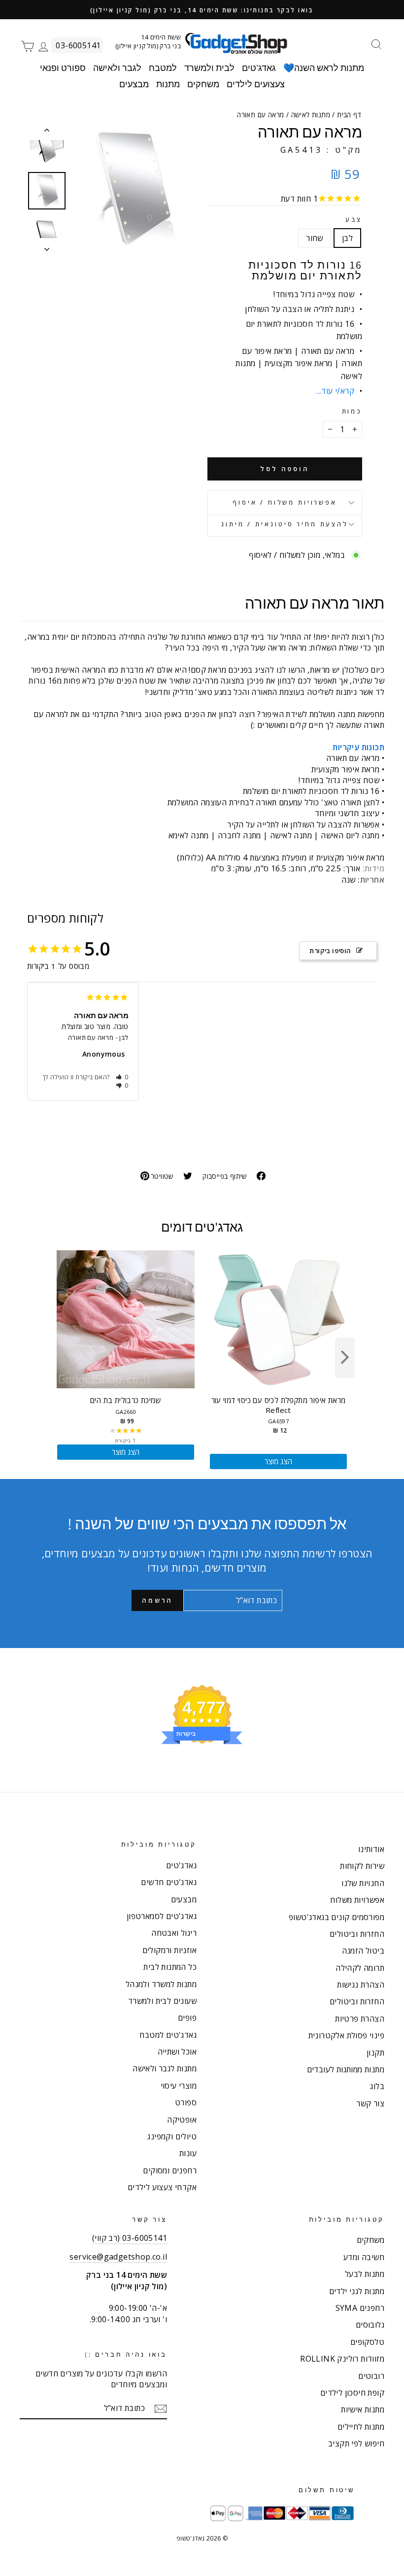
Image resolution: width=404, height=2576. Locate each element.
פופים (187, 2018)
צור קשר (370, 2103)
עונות (188, 2153)
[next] (345, 1358)
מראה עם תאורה (91, 1037)
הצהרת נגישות (361, 1985)
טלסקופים (367, 2342)
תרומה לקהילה (360, 1968)
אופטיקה (182, 2120)
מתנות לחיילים (361, 2427)
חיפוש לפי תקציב (356, 2443)
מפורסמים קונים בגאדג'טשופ (337, 1917)
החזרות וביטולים (357, 1934)
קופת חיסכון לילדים (352, 2393)
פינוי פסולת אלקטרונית (346, 2035)
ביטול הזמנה (363, 1951)
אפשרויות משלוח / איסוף (285, 502)
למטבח (163, 68)
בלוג (377, 2086)
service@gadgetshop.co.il (118, 2257)
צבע (354, 220)
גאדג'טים (259, 68)
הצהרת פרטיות (360, 2019)
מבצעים (134, 84)
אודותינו (371, 1849)
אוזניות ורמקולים (169, 1950)
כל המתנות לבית (170, 1967)
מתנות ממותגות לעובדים (346, 2069)
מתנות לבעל (365, 2274)
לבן (347, 238)
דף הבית (349, 115)
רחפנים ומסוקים (170, 2170)
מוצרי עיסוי (179, 2086)
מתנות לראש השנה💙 (324, 68)
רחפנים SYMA (360, 2308)
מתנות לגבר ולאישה (165, 2068)
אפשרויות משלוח (357, 1900)
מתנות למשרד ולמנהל (161, 1984)
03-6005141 (78, 45)
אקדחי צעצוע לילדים (162, 2187)
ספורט (186, 2102)
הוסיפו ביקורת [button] (330, 951)
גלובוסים (370, 2325)
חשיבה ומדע (364, 2257)
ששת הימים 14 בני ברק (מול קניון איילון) (148, 41)
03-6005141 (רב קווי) (130, 2238)
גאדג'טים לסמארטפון (162, 1916)
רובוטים (371, 2376)
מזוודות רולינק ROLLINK (342, 2359)
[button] (122, 1077)
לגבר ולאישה (117, 68)
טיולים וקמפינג (172, 2136)
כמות (352, 411)
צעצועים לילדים (256, 84)
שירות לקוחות (362, 1866)
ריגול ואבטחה (174, 1933)
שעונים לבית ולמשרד (162, 2001)
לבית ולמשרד (209, 68)
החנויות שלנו (363, 1883)
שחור (315, 238)
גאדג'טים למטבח (168, 2035)
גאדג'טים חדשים (169, 1882)
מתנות (168, 84)
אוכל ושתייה (177, 2052)
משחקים (203, 84)
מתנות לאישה (311, 115)
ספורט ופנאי (63, 68)
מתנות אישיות (363, 2409)
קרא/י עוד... (335, 391)
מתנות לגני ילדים (357, 2291)
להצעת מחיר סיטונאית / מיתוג (285, 524)
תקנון (375, 2053)
